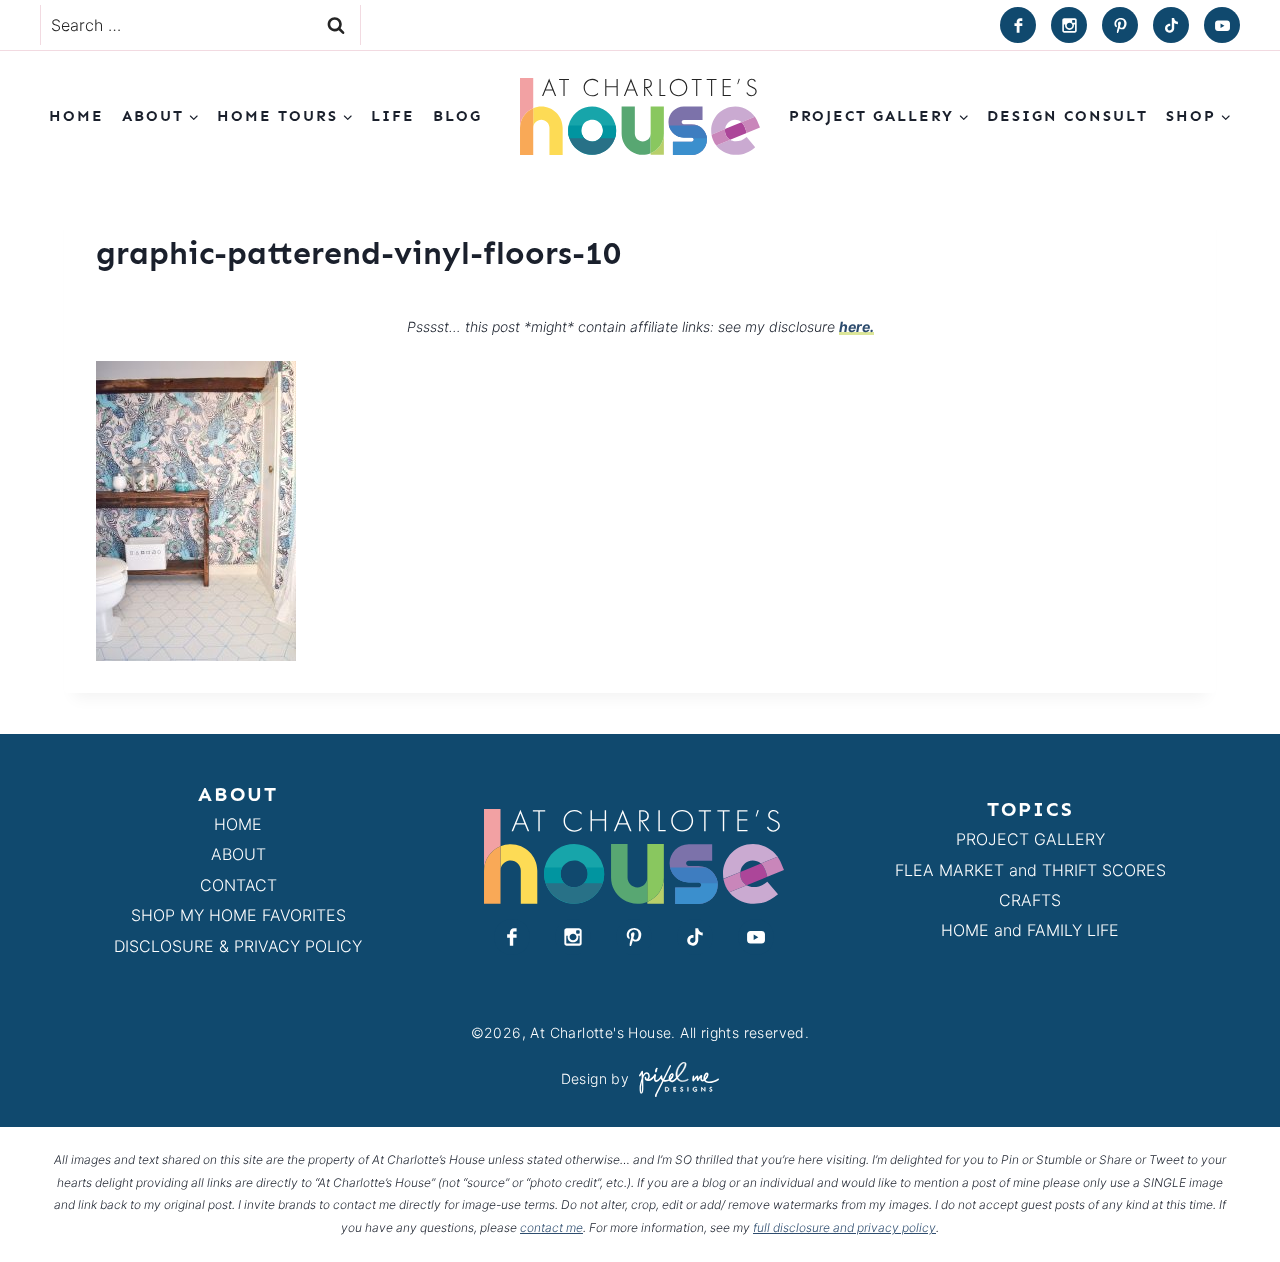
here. (856, 326)
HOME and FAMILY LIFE (1030, 930)
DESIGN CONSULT (1067, 116)
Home (76, 116)
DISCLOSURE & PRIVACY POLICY (238, 946)
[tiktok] (1171, 25)
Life (393, 116)
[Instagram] (1069, 25)
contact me (551, 1227)
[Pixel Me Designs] (674, 1079)
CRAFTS (1030, 900)
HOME (238, 824)
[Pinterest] (1120, 25)
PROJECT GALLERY (1030, 839)
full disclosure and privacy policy (844, 1227)
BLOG (457, 116)
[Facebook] (1018, 25)
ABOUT (238, 854)
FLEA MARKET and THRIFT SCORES (1030, 870)
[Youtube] (1222, 25)
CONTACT (238, 885)
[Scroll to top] (1228, 1200)
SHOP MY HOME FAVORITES (238, 915)
